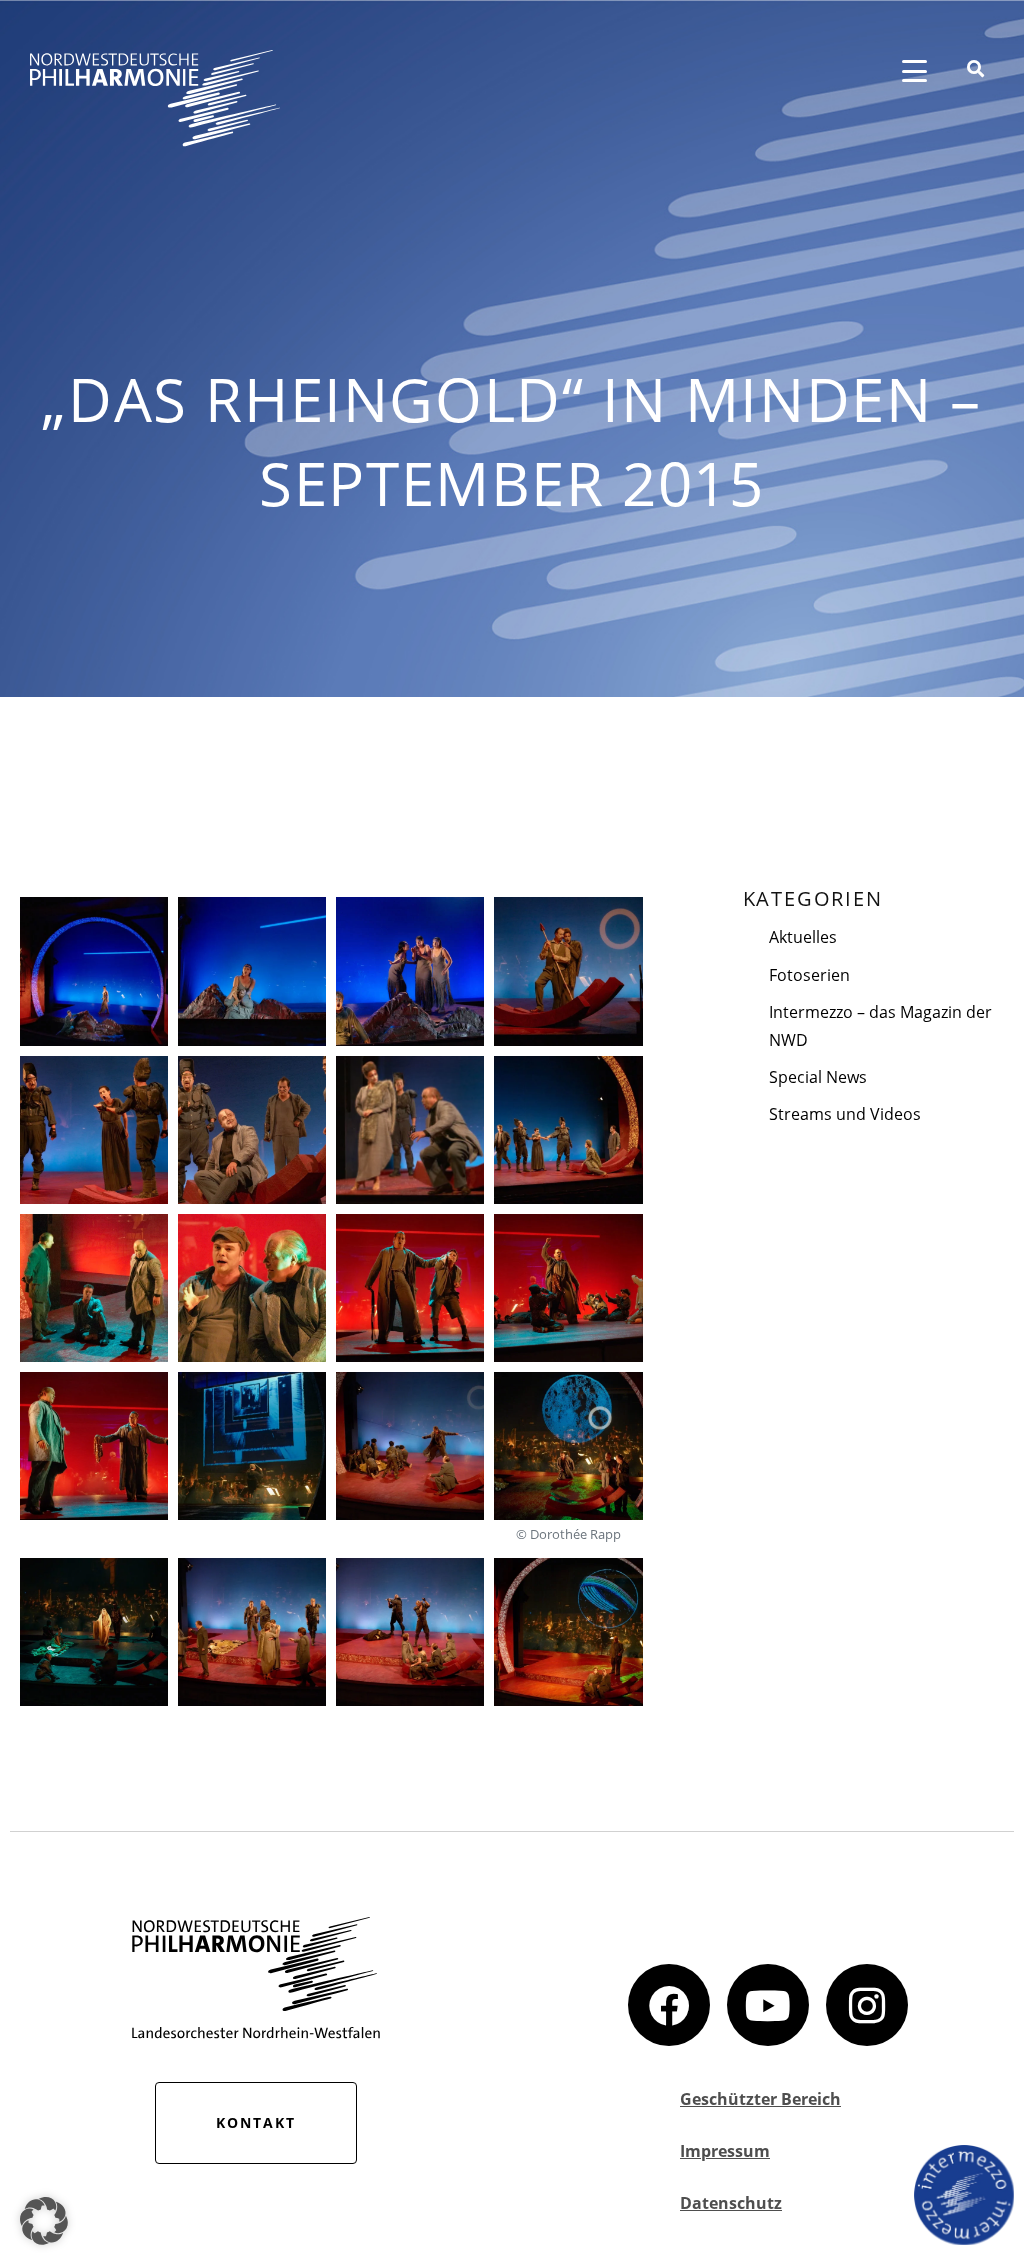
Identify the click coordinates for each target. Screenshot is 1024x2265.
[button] (44, 2221)
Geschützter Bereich (760, 2099)
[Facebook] (669, 2005)
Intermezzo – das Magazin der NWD (880, 1026)
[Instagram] (867, 2005)
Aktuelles (803, 937)
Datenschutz (731, 2203)
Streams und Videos (845, 1114)
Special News (818, 1077)
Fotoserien (809, 975)
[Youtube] (768, 2005)
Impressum (725, 2151)
